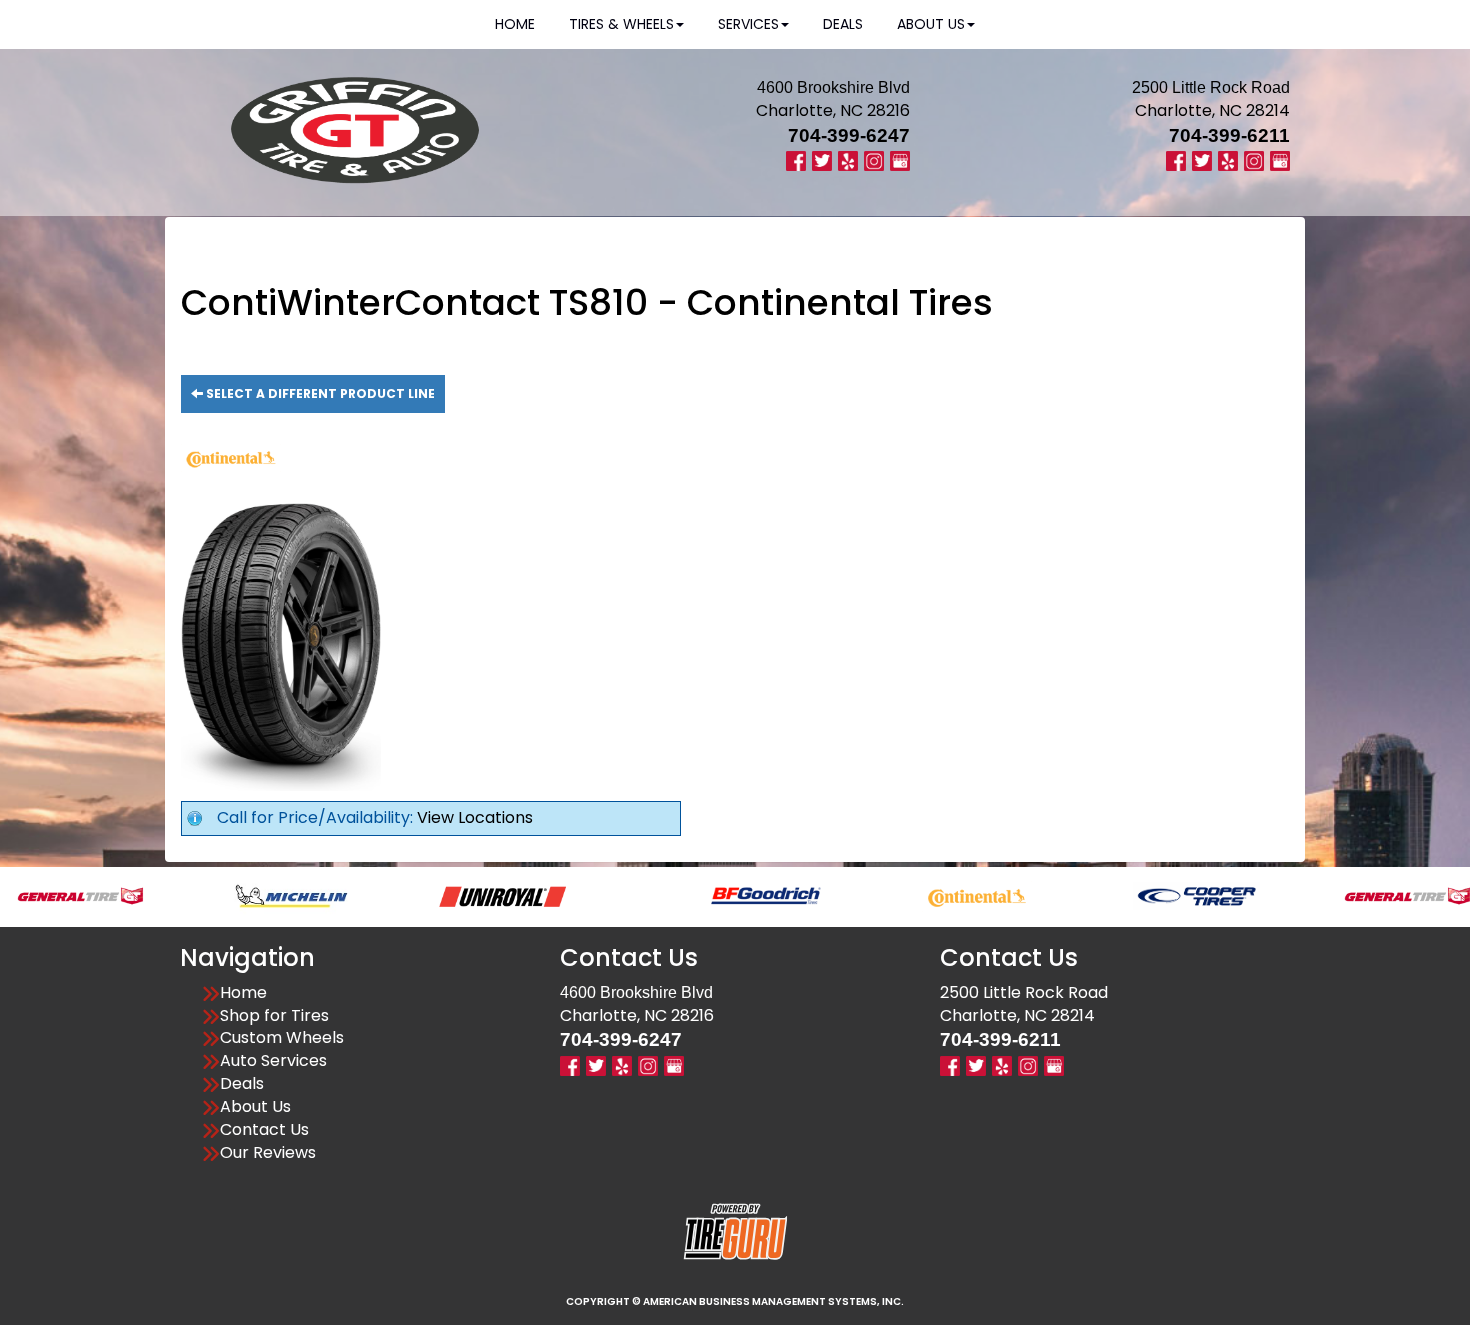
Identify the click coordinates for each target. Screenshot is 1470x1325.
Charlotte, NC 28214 (1212, 110)
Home (243, 993)
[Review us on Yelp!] (848, 159)
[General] (1361, 894)
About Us (255, 1107)
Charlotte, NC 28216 (833, 110)
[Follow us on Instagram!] (874, 159)
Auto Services (273, 1061)
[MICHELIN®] (245, 894)
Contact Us (264, 1130)
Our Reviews (268, 1153)
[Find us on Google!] (900, 159)
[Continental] (931, 894)
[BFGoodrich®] (720, 894)
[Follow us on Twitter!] (822, 159)
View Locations (475, 817)
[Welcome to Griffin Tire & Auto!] (355, 129)
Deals (242, 1084)
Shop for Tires (274, 1016)
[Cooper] (1150, 894)
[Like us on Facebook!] (796, 159)
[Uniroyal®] (456, 894)
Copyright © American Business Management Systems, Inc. (735, 1301)
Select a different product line (319, 393)
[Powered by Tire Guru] (735, 1230)
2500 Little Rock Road (1024, 992)
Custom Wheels (282, 1038)
